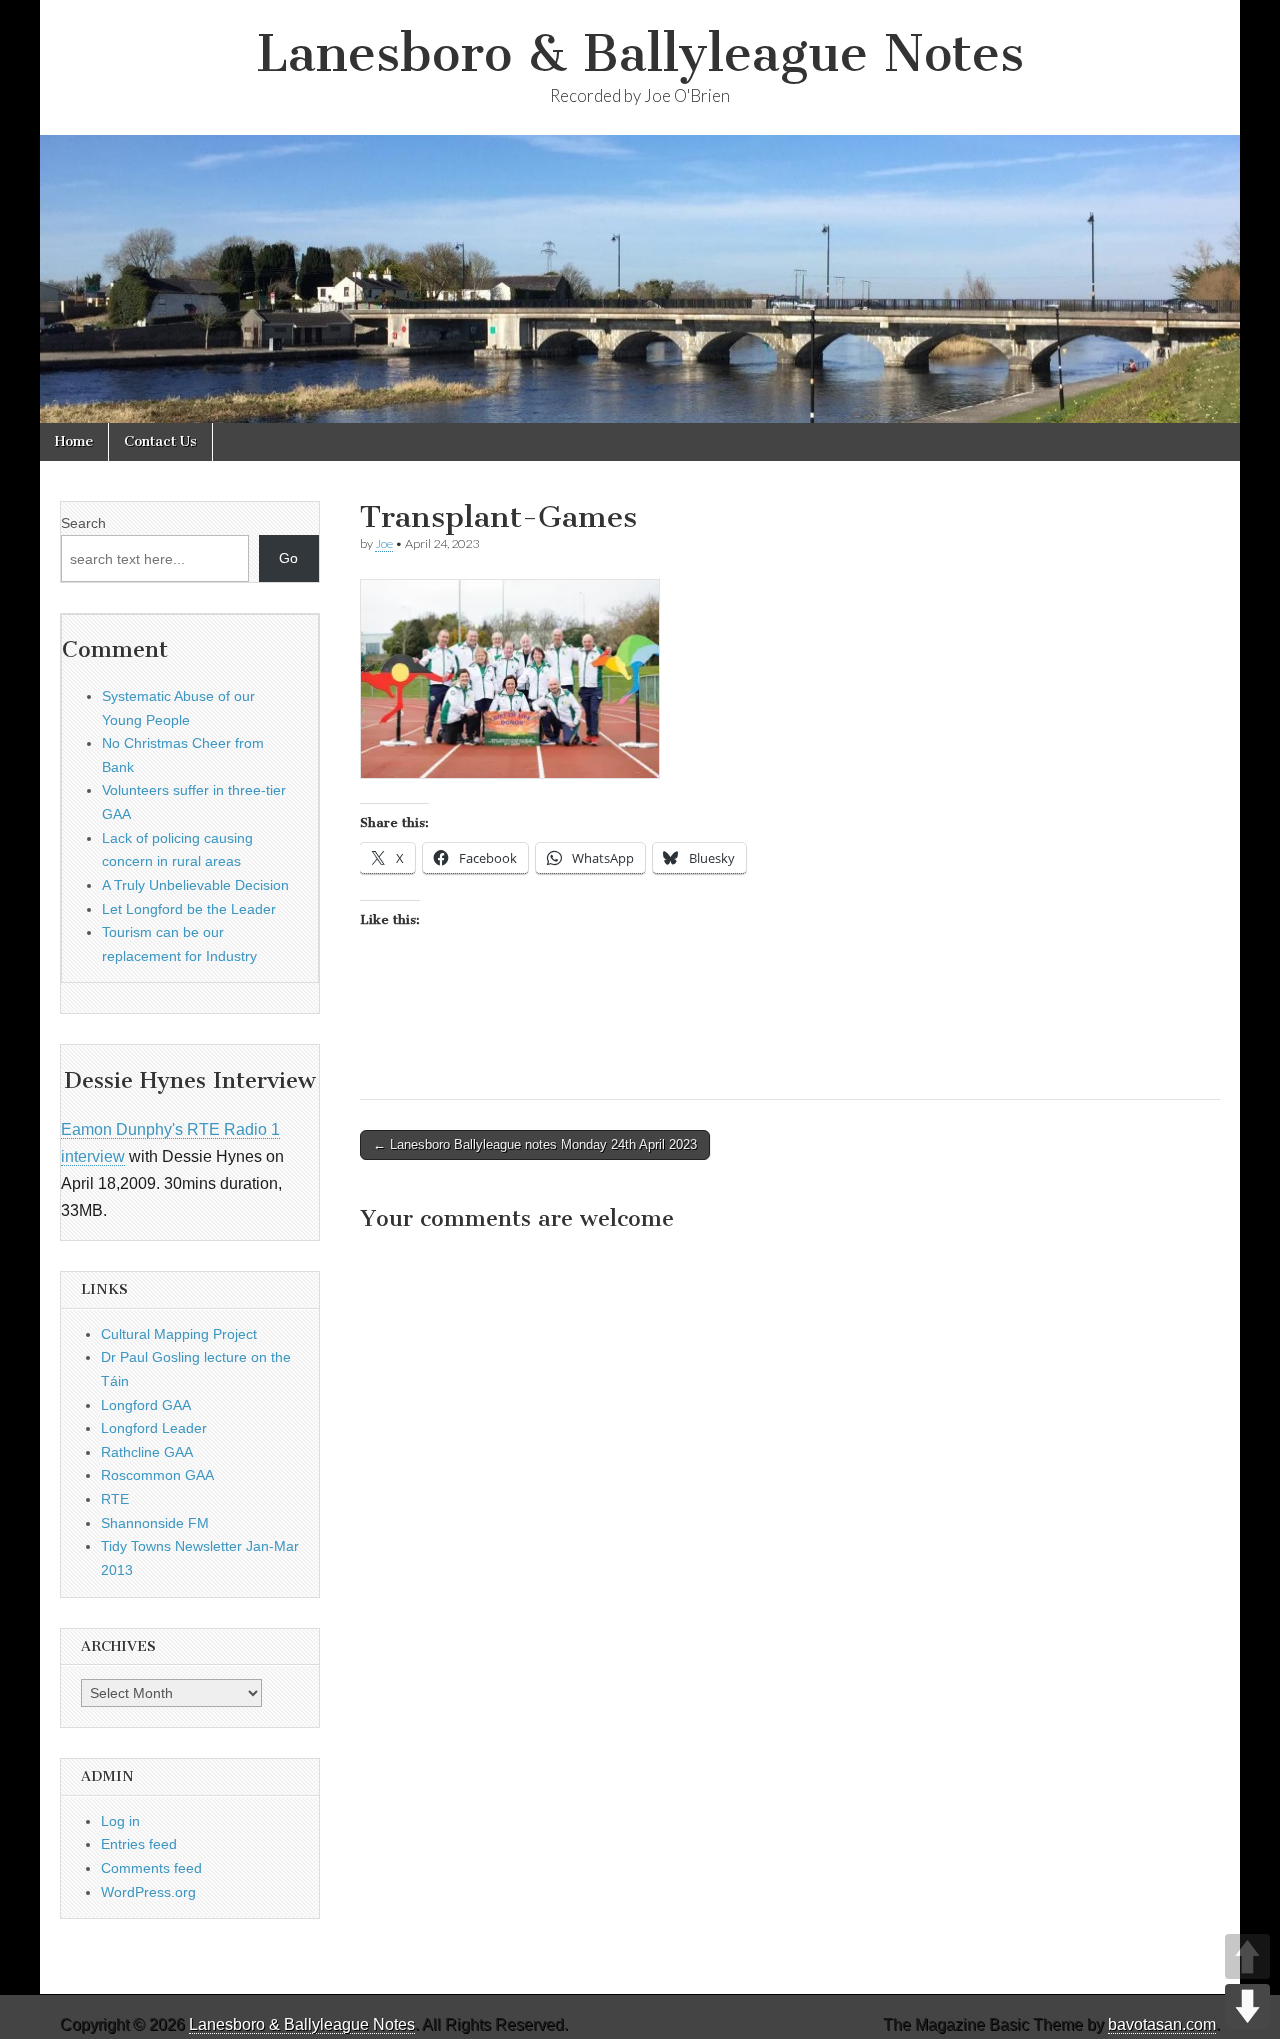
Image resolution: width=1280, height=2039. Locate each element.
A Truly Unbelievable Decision (195, 885)
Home (74, 441)
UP (1247, 1956)
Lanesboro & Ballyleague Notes (640, 53)
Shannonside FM (155, 1523)
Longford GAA (146, 1405)
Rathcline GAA (147, 1452)
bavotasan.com (1162, 2024)
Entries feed (139, 1844)
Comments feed (151, 1868)
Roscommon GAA (157, 1475)
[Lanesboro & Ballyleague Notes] (640, 279)
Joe (384, 543)
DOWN (1247, 2006)
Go (288, 558)
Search (83, 523)
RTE (115, 1499)
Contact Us (160, 441)
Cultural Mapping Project (179, 1334)
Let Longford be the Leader (189, 909)
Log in (120, 1821)
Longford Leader (154, 1428)
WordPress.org (148, 1892)
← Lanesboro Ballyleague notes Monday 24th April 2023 (535, 1144)
